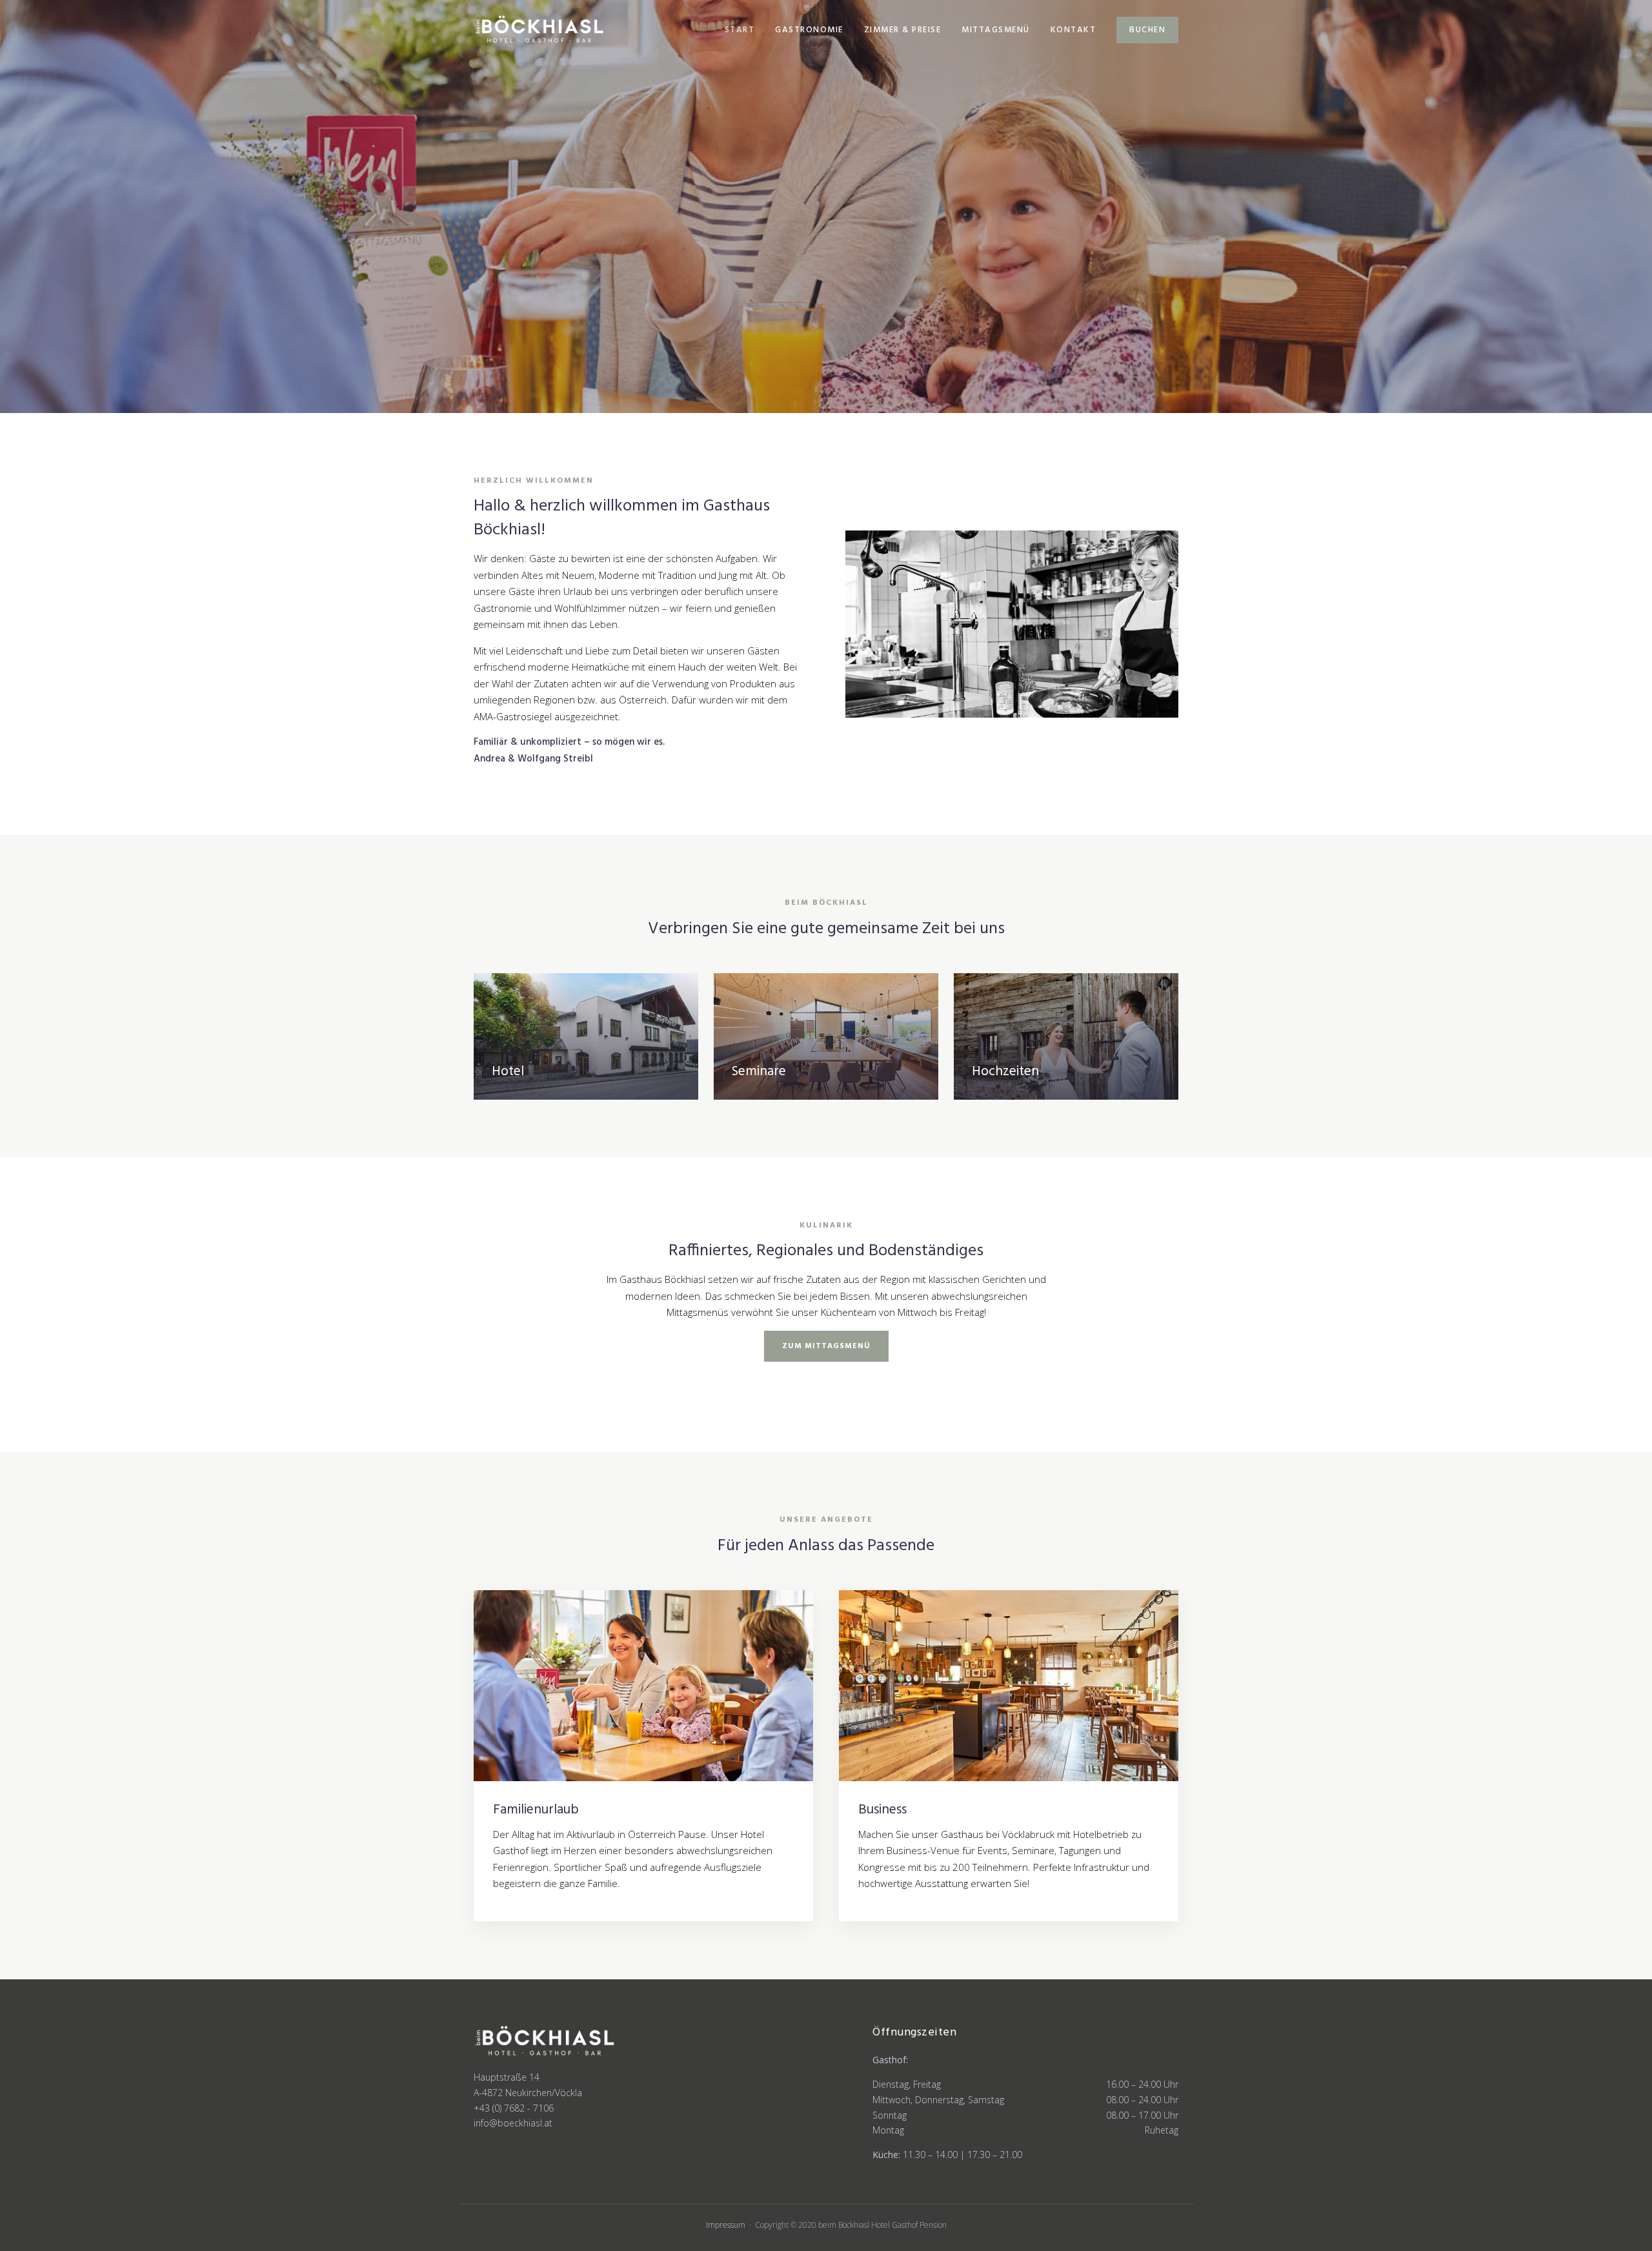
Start (740, 30)
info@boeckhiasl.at (513, 2123)
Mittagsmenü (996, 30)
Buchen (1147, 30)
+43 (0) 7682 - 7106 (514, 2108)
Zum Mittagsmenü (826, 1346)
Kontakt (1073, 30)
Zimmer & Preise (903, 30)
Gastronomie (809, 30)
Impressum (726, 2225)
